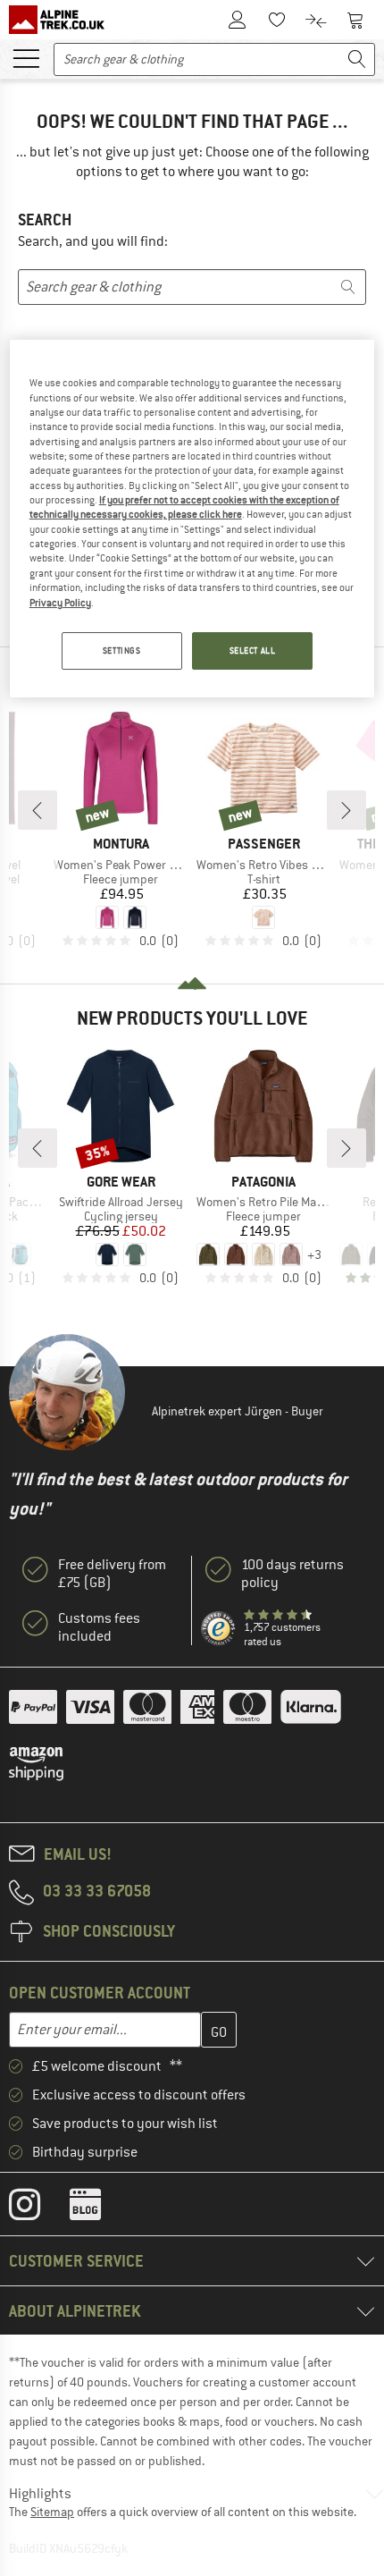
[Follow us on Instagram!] (38, 2209)
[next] (346, 810)
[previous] (38, 810)
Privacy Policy (60, 603)
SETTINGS (122, 650)
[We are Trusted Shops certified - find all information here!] (219, 1629)
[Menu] (26, 57)
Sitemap (52, 2512)
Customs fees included (99, 1627)
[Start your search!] (357, 59)
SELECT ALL (253, 650)
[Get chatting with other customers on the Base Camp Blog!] (99, 2209)
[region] (192, 519)
